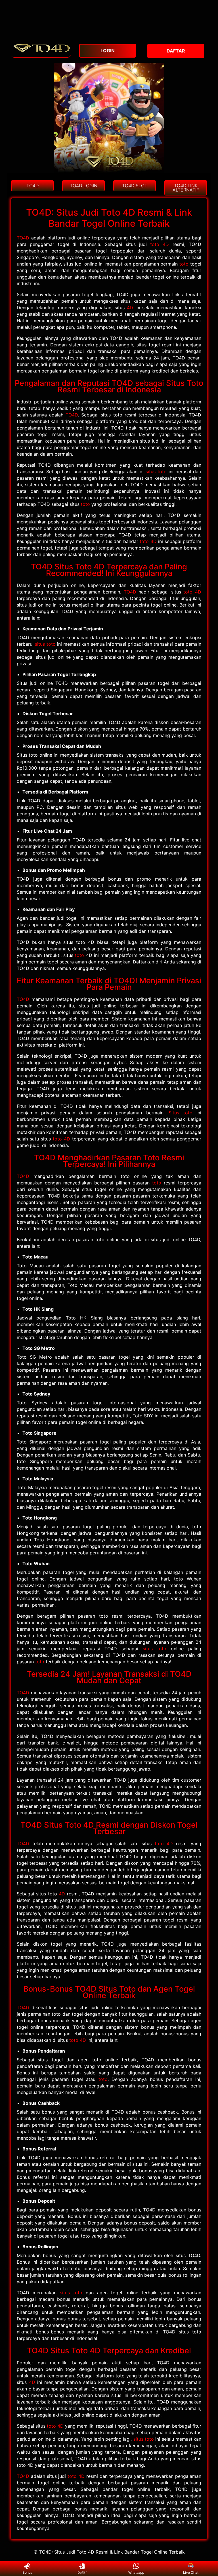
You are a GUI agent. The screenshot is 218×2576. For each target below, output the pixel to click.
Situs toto (180, 1113)
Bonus (27, 2572)
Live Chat (191, 2572)
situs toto (156, 472)
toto (184, 264)
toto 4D (160, 244)
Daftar (82, 2572)
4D (130, 308)
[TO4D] (41, 54)
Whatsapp (136, 2572)
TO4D (23, 238)
